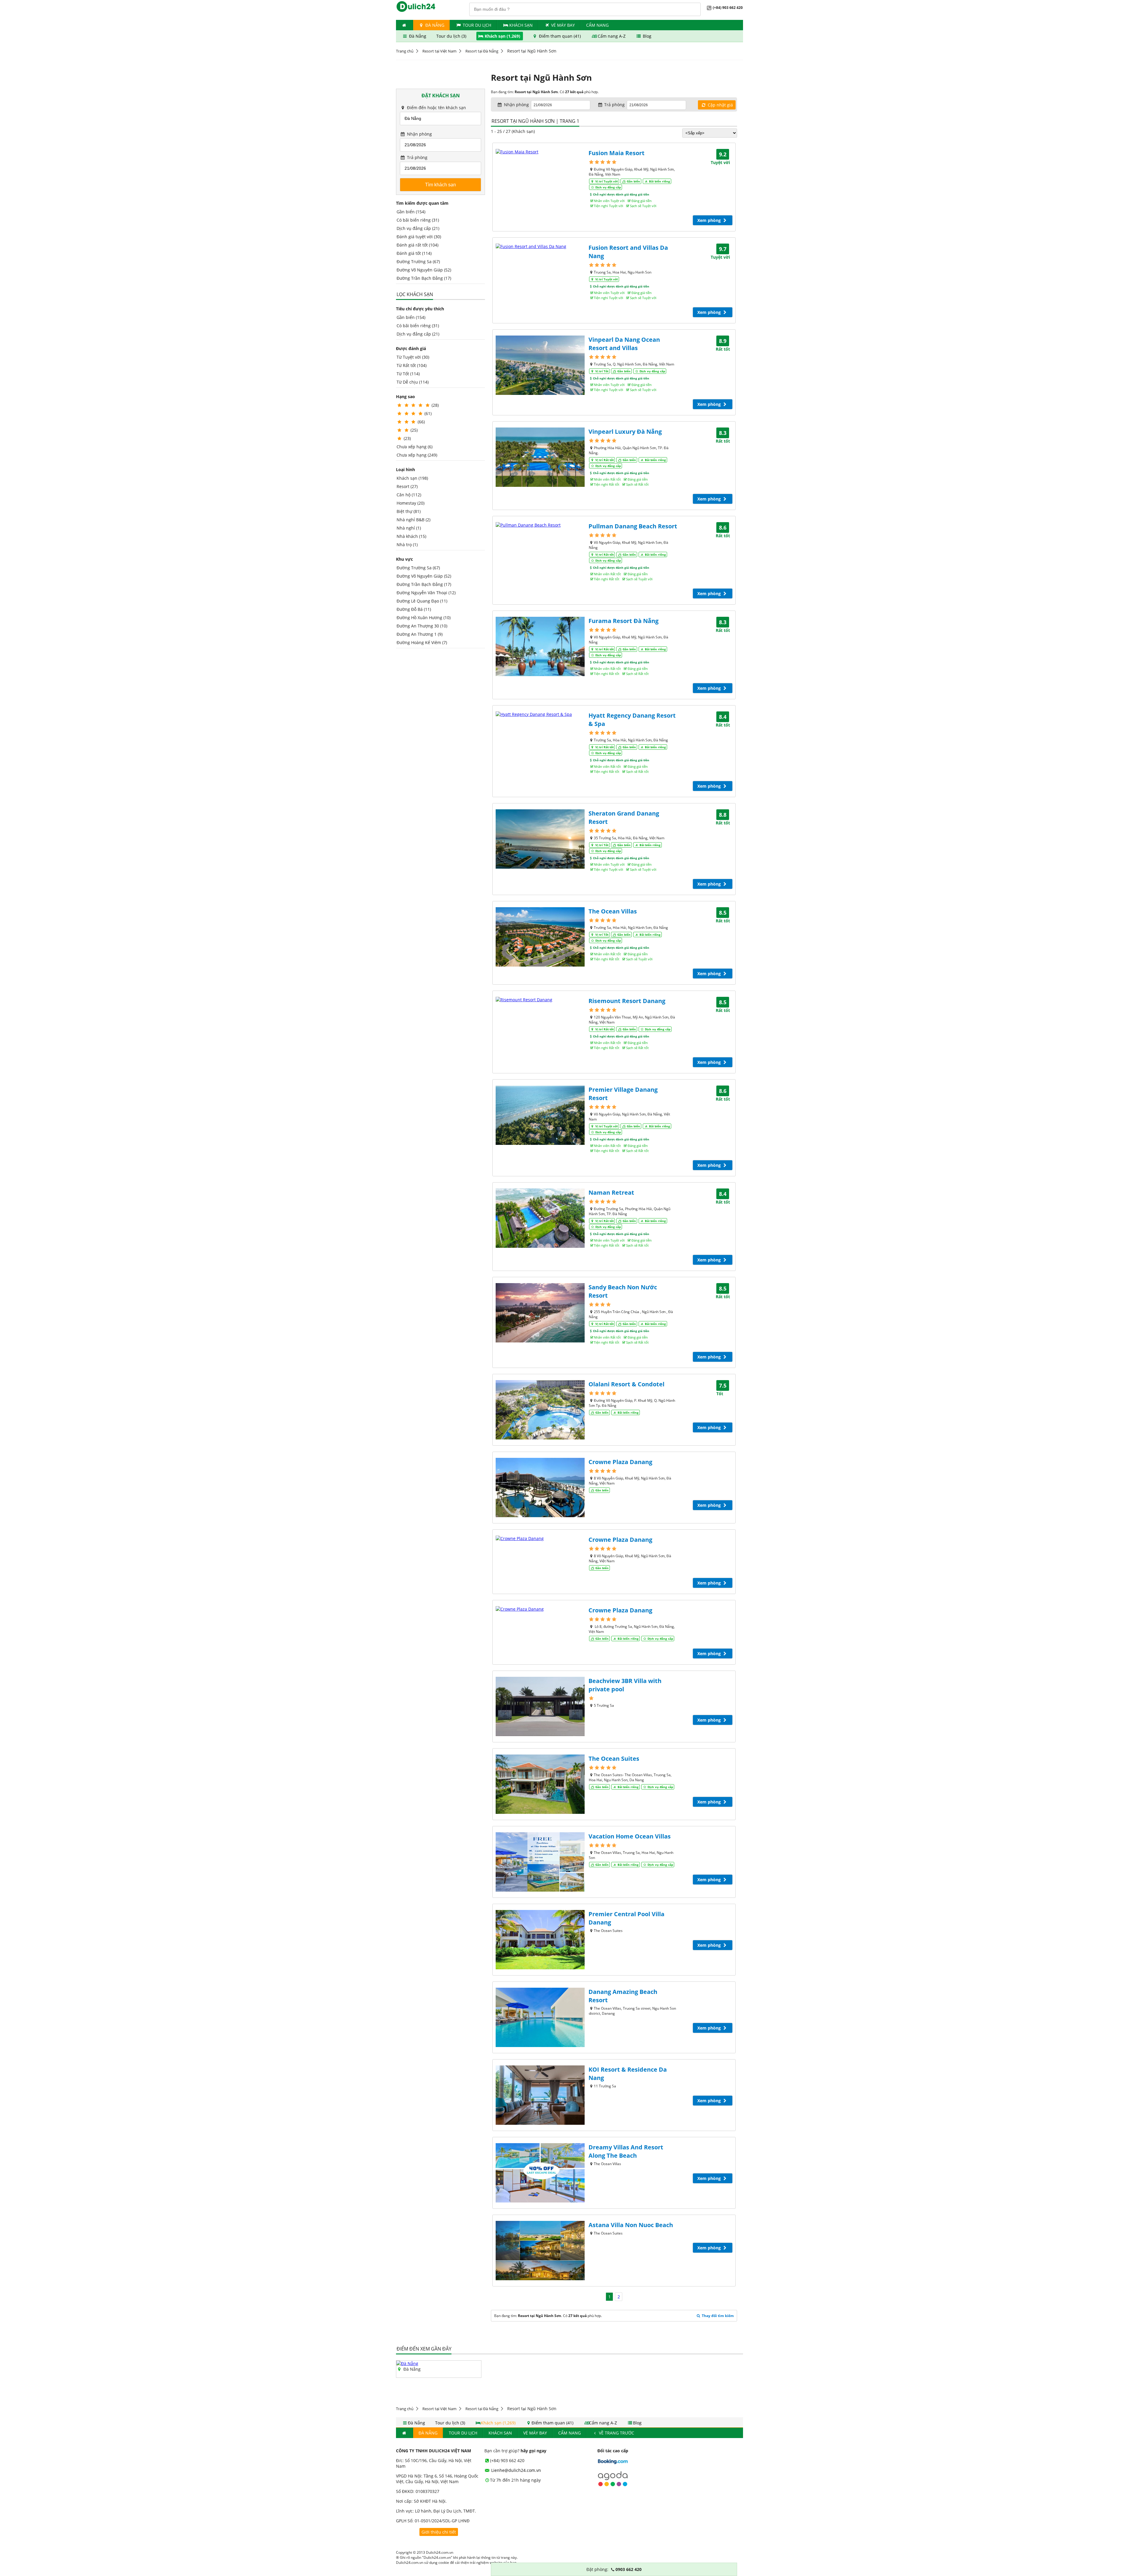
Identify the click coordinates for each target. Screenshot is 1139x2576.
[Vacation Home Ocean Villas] (540, 1862)
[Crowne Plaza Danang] (540, 1488)
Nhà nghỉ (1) (409, 528)
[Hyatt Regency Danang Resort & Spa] (540, 714)
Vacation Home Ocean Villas (630, 1836)
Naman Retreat (611, 1192)
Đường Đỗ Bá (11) (414, 609)
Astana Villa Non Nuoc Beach (631, 2225)
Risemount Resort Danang (627, 1001)
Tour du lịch (477, 25)
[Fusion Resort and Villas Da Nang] (540, 246)
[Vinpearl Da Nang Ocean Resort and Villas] (540, 365)
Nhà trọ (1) (407, 545)
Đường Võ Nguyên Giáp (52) (424, 270)
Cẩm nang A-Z (612, 36)
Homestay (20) (411, 503)
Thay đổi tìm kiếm (717, 2316)
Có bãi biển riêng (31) (418, 220)
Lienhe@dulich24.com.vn (516, 2470)
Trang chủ (405, 51)
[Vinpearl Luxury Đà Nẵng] (540, 457)
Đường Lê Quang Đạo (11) (422, 601)
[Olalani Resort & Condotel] (540, 1410)
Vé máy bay (563, 25)
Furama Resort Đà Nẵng (623, 621)
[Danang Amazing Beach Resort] (540, 2017)
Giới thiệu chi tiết (439, 2532)
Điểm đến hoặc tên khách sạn (436, 108)
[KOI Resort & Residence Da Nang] (540, 2095)
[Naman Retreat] (540, 1218)
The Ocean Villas (613, 911)
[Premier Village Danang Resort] (540, 1115)
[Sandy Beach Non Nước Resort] (540, 1313)
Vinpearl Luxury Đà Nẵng (625, 432)
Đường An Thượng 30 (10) (422, 626)
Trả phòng (417, 157)
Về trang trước (616, 2433)
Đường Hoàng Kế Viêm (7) (422, 642)
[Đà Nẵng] (407, 2363)
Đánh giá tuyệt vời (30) (419, 237)
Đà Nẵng (434, 25)
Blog (646, 36)
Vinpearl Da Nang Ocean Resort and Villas (624, 344)
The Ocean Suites (614, 1759)
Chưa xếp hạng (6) (415, 447)
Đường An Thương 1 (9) (420, 634)
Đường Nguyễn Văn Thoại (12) (426, 593)
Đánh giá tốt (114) (414, 253)
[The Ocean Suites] (540, 1784)
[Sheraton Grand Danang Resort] (540, 839)
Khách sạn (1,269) (502, 36)
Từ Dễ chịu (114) (413, 382)
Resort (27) (407, 486)
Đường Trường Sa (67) (418, 262)
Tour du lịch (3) (452, 36)
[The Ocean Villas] (540, 937)
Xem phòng (710, 220)
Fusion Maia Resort (617, 153)
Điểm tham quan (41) (560, 36)
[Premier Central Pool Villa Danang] (540, 1940)
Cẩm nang (597, 25)
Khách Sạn (521, 25)
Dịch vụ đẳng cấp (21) (418, 228)
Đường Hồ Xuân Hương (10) (424, 618)
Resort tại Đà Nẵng (482, 51)
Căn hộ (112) (409, 495)
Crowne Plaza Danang (620, 1462)
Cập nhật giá (720, 105)
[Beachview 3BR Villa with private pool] (540, 1706)
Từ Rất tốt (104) (412, 365)
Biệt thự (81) (409, 511)
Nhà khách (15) (411, 536)
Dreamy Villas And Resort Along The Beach (626, 2151)
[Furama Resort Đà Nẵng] (540, 646)
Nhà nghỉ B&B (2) (413, 520)
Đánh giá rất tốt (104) (417, 245)
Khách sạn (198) (412, 478)
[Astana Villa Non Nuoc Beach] (540, 2251)
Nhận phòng (419, 134)
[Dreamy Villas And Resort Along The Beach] (540, 2173)
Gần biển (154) (411, 212)
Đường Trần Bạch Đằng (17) (424, 278)
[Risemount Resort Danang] (540, 1000)
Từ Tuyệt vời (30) (413, 357)
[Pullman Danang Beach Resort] (540, 525)
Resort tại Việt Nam (439, 51)
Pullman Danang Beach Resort (633, 526)
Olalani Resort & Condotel (626, 1384)
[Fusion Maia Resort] (540, 152)
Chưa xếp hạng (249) (417, 455)
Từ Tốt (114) (408, 374)
